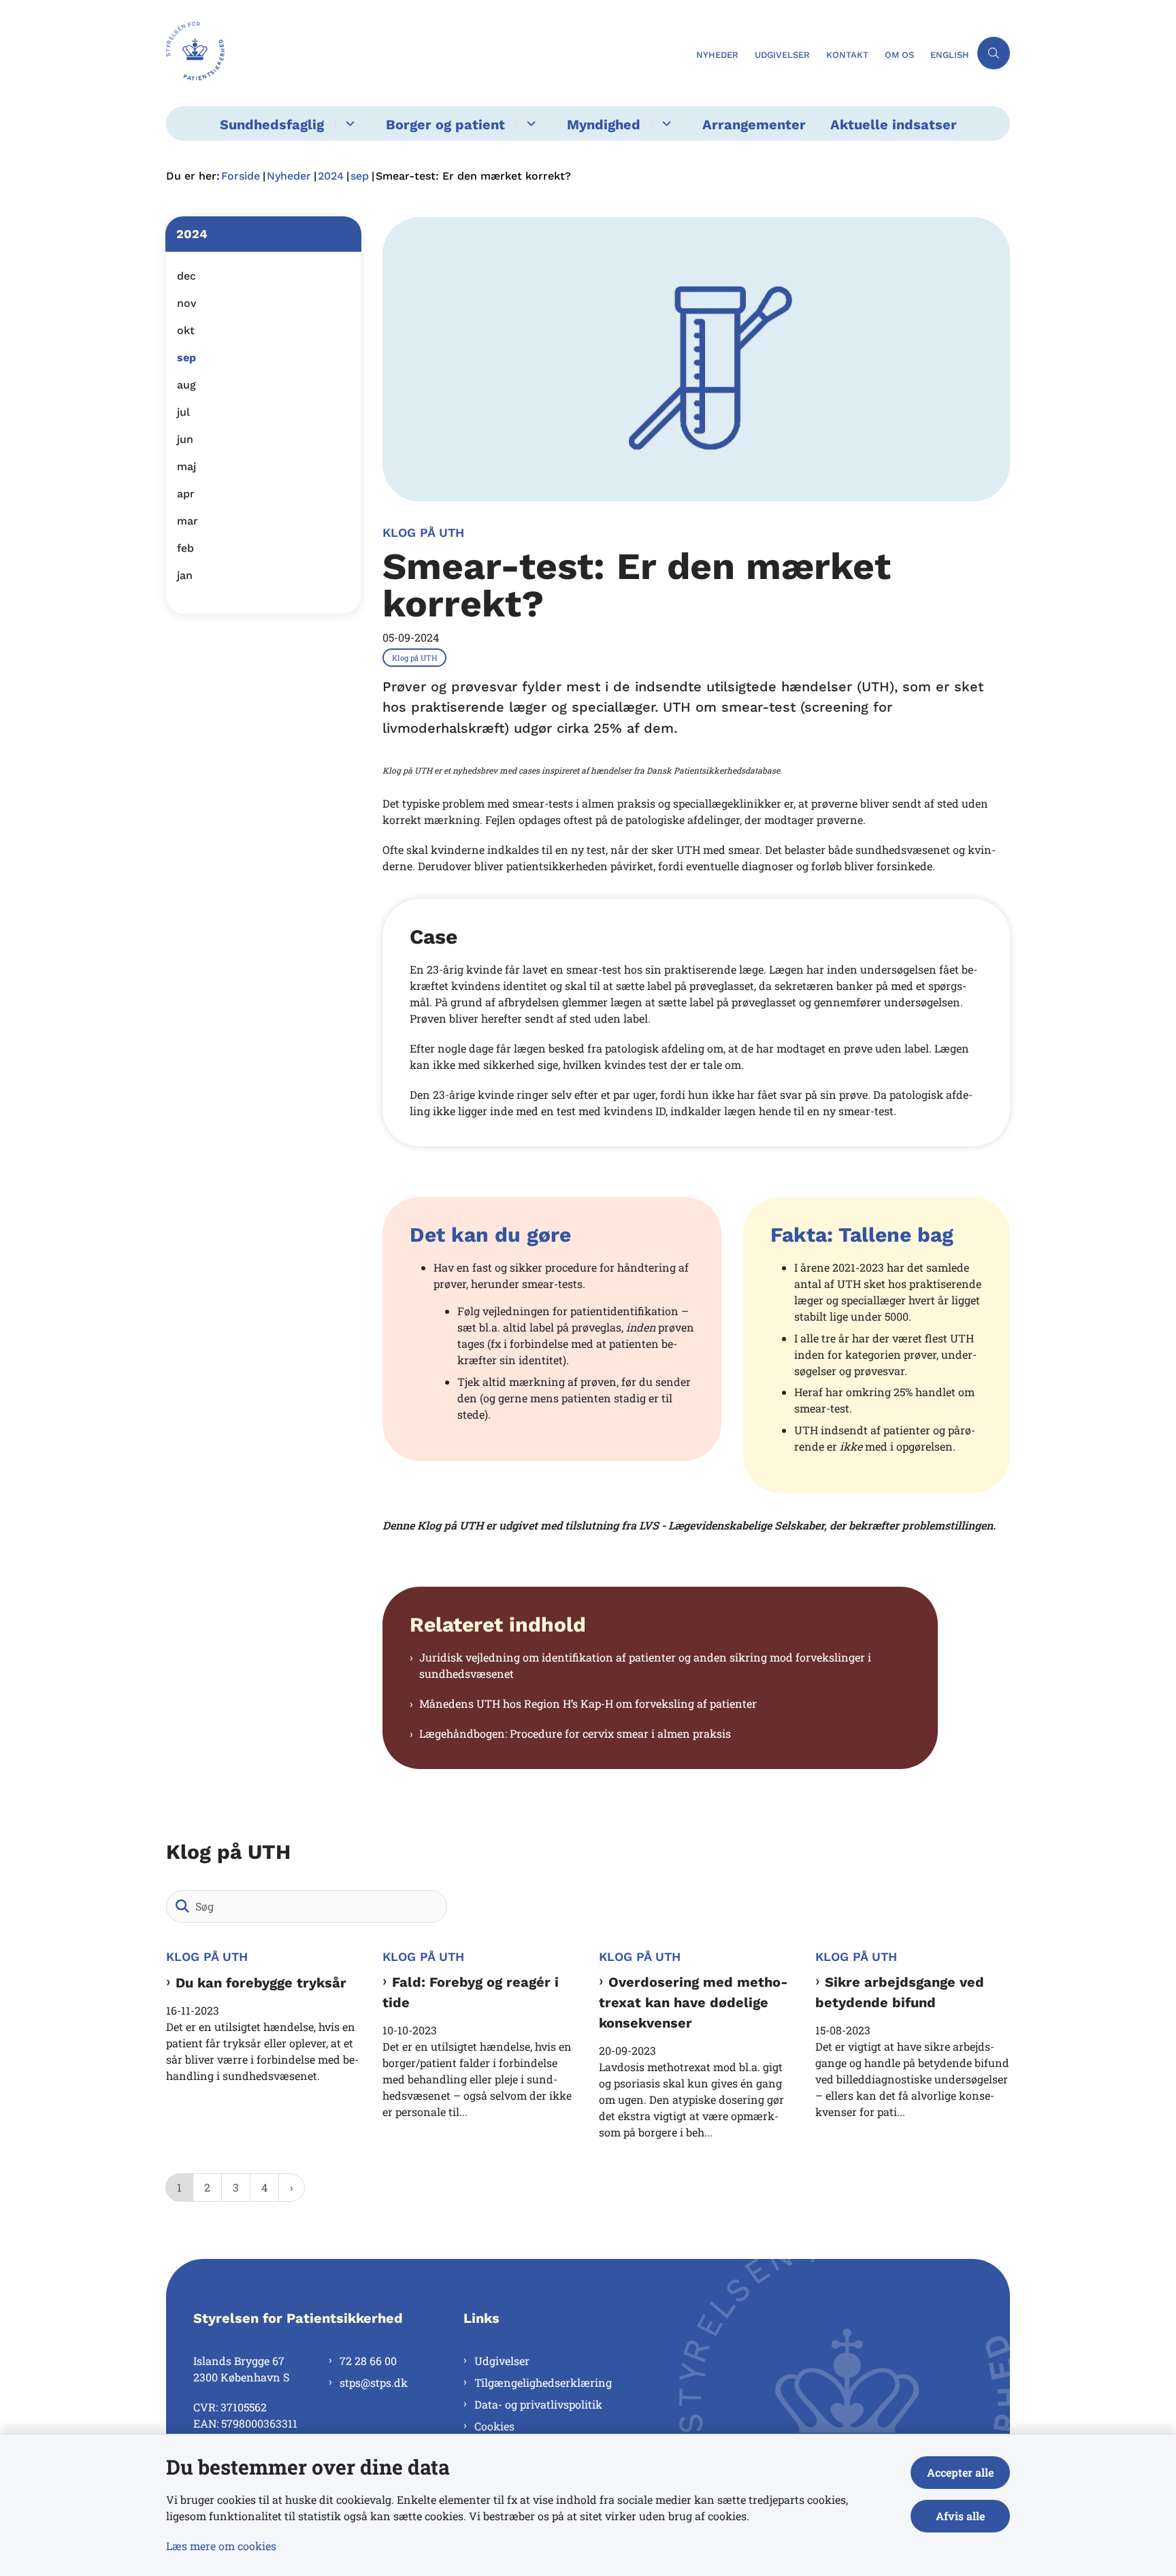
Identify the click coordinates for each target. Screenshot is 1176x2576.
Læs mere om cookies (221, 2546)
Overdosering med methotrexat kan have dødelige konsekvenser (693, 2003)
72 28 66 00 (368, 2361)
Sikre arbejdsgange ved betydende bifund (900, 1992)
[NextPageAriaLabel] (292, 2187)
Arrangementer (754, 125)
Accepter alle (960, 2472)
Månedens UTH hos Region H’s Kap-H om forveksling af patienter (588, 1703)
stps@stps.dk (374, 2382)
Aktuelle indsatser (894, 125)
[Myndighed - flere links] (665, 123)
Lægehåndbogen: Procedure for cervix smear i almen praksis (575, 1733)
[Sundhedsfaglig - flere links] (348, 123)
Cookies (494, 2426)
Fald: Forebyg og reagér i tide (471, 1992)
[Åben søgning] (994, 53)
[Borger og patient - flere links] (529, 123)
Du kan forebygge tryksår (261, 1983)
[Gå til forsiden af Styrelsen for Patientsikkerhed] (427, 53)
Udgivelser (502, 2361)
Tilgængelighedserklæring (543, 2382)
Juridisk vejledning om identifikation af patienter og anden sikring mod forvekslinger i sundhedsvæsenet (645, 1665)
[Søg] (182, 1906)
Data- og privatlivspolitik (538, 2404)
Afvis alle (960, 2516)
